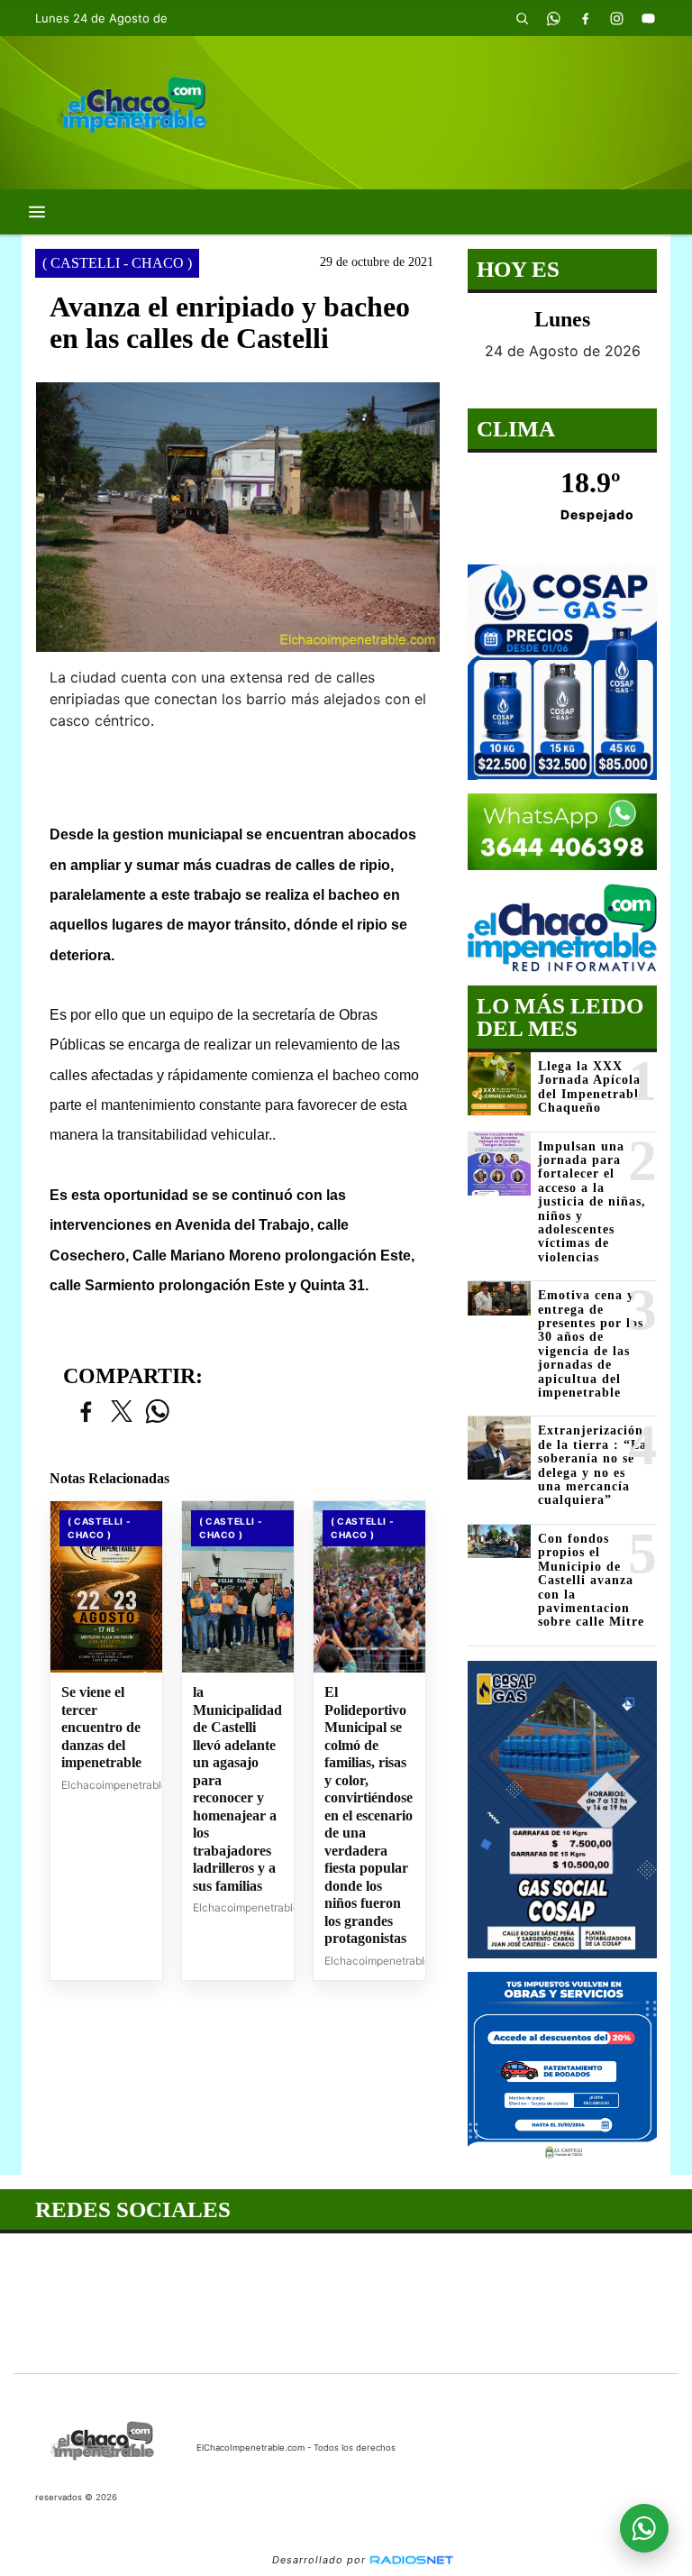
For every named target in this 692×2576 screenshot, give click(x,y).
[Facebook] (585, 18)
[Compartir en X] (122, 1412)
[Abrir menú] (37, 212)
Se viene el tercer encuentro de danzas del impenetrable (101, 1727)
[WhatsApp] (553, 18)
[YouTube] (648, 18)
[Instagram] (616, 18)
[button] (522, 18)
